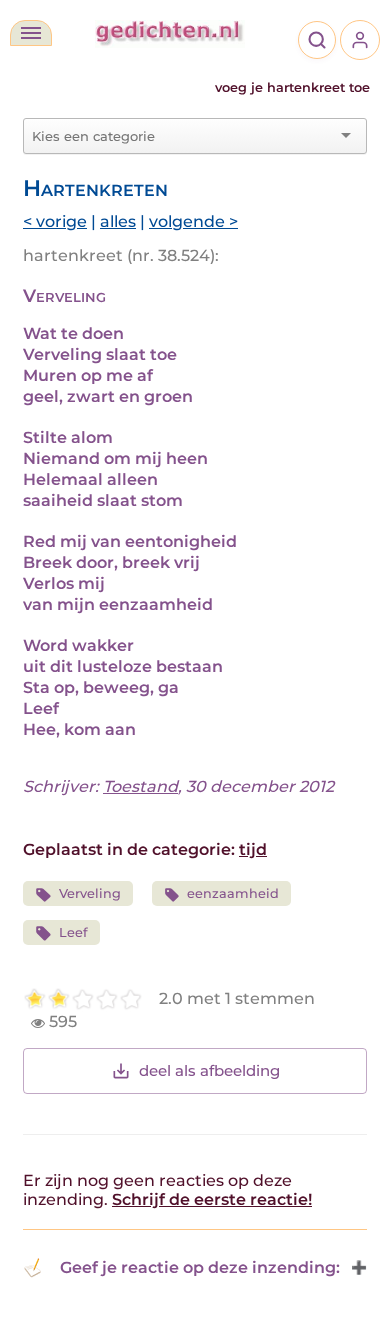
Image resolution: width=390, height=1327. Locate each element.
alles (118, 221)
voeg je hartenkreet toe (292, 87)
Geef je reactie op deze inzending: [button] (200, 1267)
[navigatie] (31, 33)
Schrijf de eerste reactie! (212, 1199)
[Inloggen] (360, 40)
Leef (73, 932)
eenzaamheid (233, 893)
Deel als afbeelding (209, 1070)
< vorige (55, 221)
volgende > (193, 221)
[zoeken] (317, 40)
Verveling (90, 893)
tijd (253, 849)
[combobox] (183, 136)
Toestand (140, 786)
